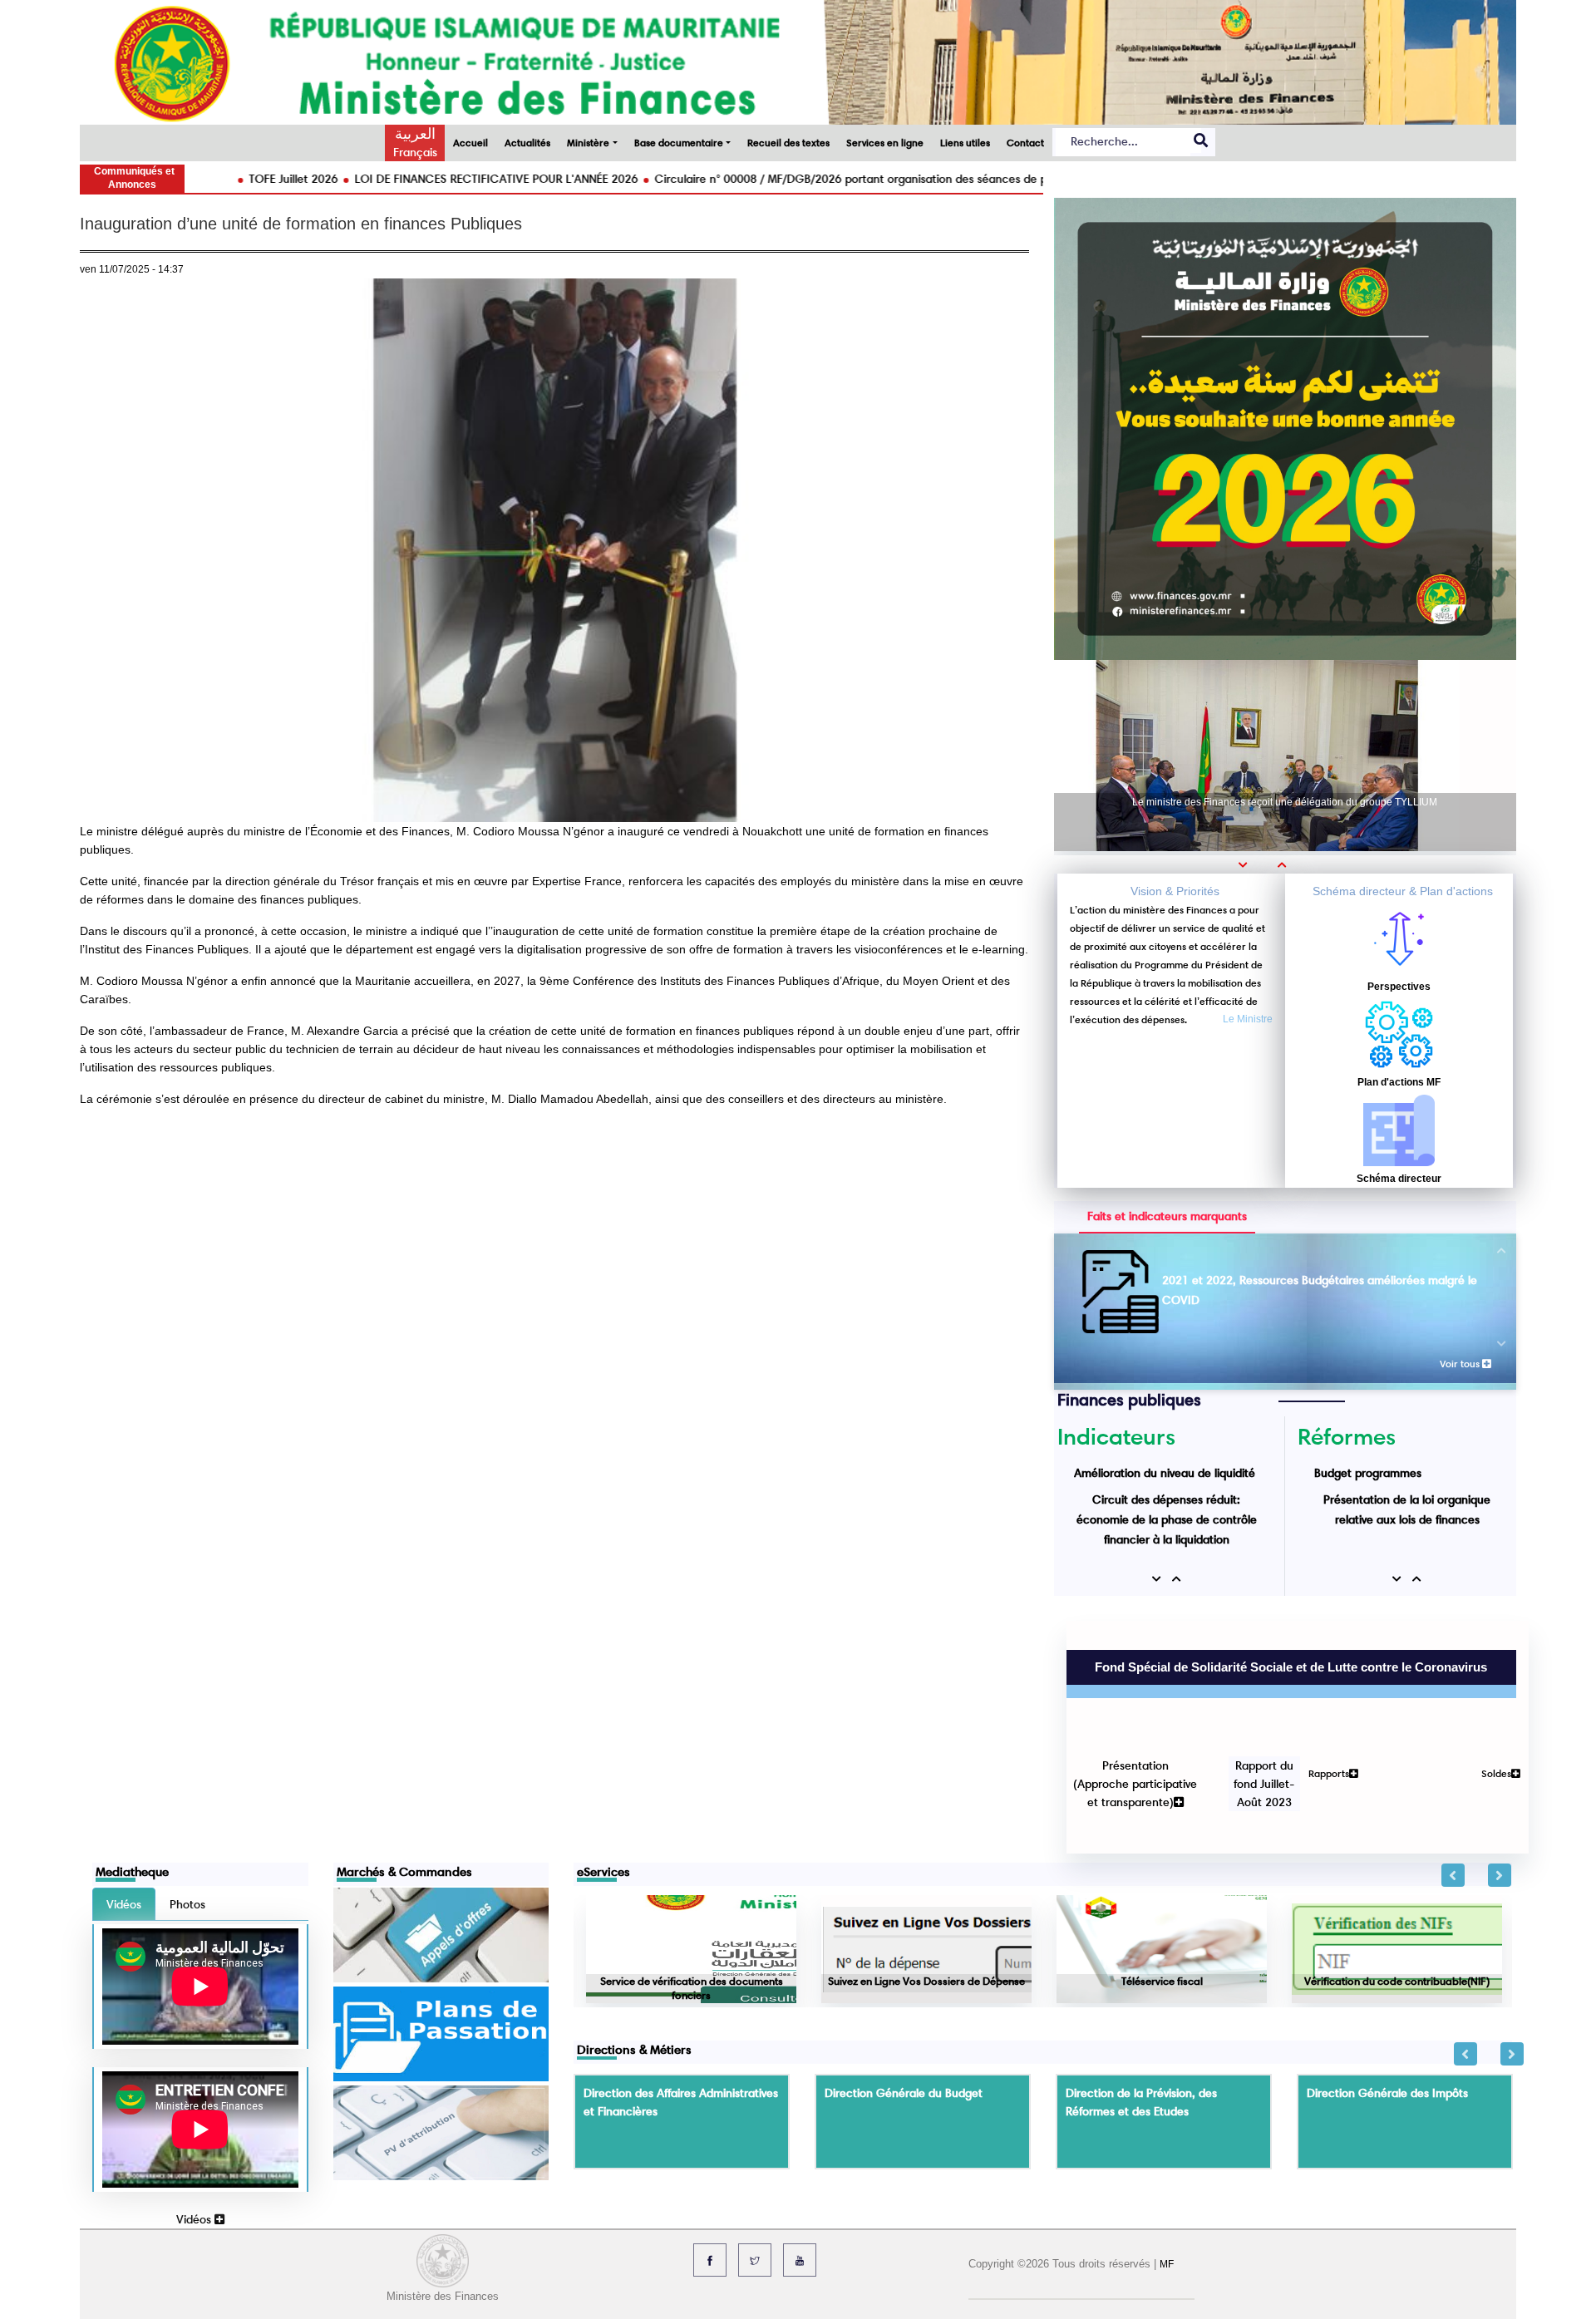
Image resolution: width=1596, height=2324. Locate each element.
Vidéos (195, 2103)
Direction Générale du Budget (904, 1977)
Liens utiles (965, 143)
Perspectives (1399, 987)
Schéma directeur (1399, 1179)
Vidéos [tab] (124, 1788)
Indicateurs (1116, 1436)
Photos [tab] (187, 1788)
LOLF (1328, 1519)
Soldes (1484, 1686)
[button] (1249, 864)
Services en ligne (885, 143)
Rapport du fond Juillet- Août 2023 (1252, 1696)
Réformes (1347, 1436)
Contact (1025, 143)
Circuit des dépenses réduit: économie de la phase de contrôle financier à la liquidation (1167, 1493)
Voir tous (1461, 1364)
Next (1500, 1759)
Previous (1453, 1759)
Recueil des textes (788, 143)
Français (415, 152)
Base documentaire (679, 143)
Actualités (527, 143)
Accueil (470, 143)
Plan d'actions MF (1399, 1082)
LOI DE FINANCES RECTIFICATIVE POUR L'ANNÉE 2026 (376, 179)
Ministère (588, 143)
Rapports (1316, 1686)
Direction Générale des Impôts (1387, 1977)
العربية (415, 134)
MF (1167, 2148)
